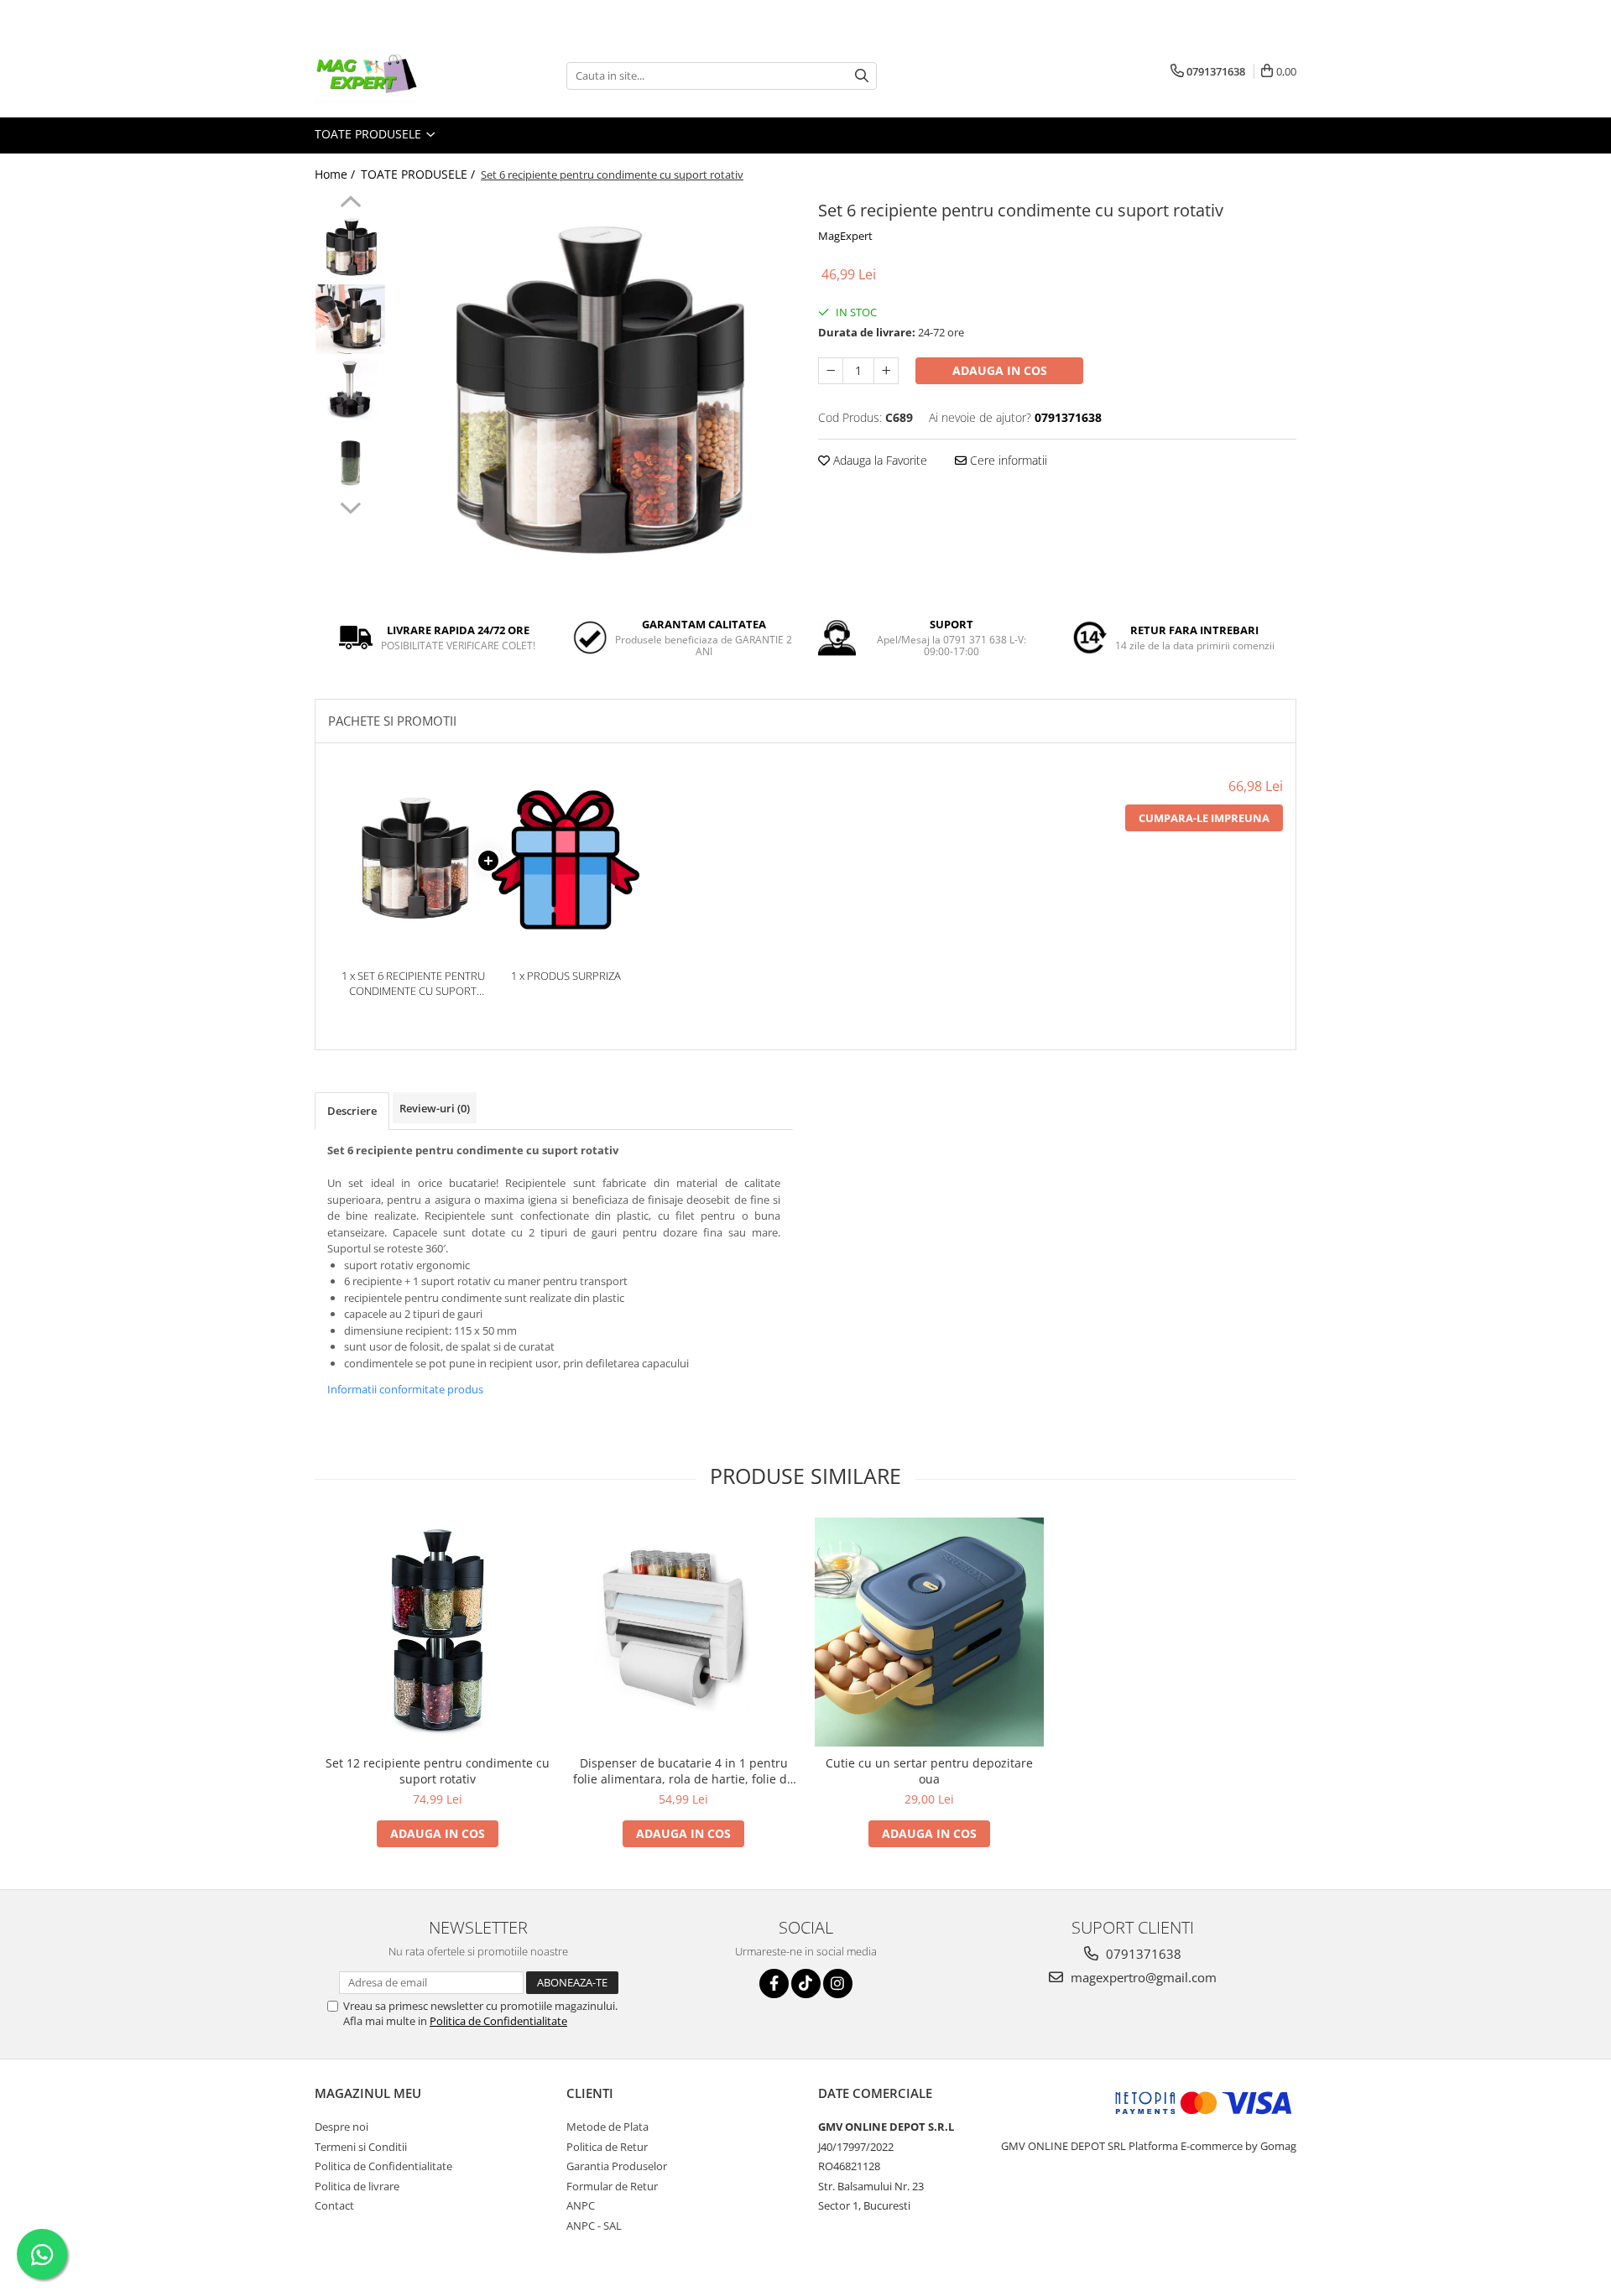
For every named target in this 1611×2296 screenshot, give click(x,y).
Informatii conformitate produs (405, 1389)
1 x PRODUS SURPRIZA (566, 976)
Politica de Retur (607, 2147)
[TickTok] (806, 1984)
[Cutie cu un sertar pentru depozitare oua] (929, 1632)
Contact (334, 2205)
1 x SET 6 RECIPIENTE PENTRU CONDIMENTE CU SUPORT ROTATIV (413, 984)
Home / (336, 174)
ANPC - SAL (594, 2226)
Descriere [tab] (352, 1111)
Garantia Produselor (617, 2166)
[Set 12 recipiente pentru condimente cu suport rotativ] (438, 1632)
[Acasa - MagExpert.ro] (399, 75)
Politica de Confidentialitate (498, 2021)
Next (350, 506)
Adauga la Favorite (878, 460)
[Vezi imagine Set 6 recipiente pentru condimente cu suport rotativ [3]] (350, 462)
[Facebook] (774, 1984)
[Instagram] (838, 1984)
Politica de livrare (357, 2186)
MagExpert (845, 236)
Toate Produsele (370, 134)
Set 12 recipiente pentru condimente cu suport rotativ (438, 1771)
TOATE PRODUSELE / (420, 174)
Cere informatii (1007, 460)
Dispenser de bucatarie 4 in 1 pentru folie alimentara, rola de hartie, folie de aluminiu (683, 1771)
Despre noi (341, 2127)
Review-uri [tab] (435, 1108)
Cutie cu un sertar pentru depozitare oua (929, 1771)
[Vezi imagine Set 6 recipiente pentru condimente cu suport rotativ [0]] (350, 248)
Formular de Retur (612, 2186)
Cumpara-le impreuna (1204, 818)
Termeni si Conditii (361, 2147)
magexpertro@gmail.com (1142, 1977)
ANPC (581, 2205)
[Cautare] (862, 76)
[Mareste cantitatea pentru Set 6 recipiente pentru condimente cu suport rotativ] (886, 371)
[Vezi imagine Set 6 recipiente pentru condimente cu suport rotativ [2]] (350, 390)
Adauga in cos (1000, 370)
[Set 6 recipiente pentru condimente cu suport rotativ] (594, 395)
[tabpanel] (594, 395)
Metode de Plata (607, 2127)
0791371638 (1142, 1954)
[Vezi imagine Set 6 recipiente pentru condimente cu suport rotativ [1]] (350, 319)
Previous (350, 204)
